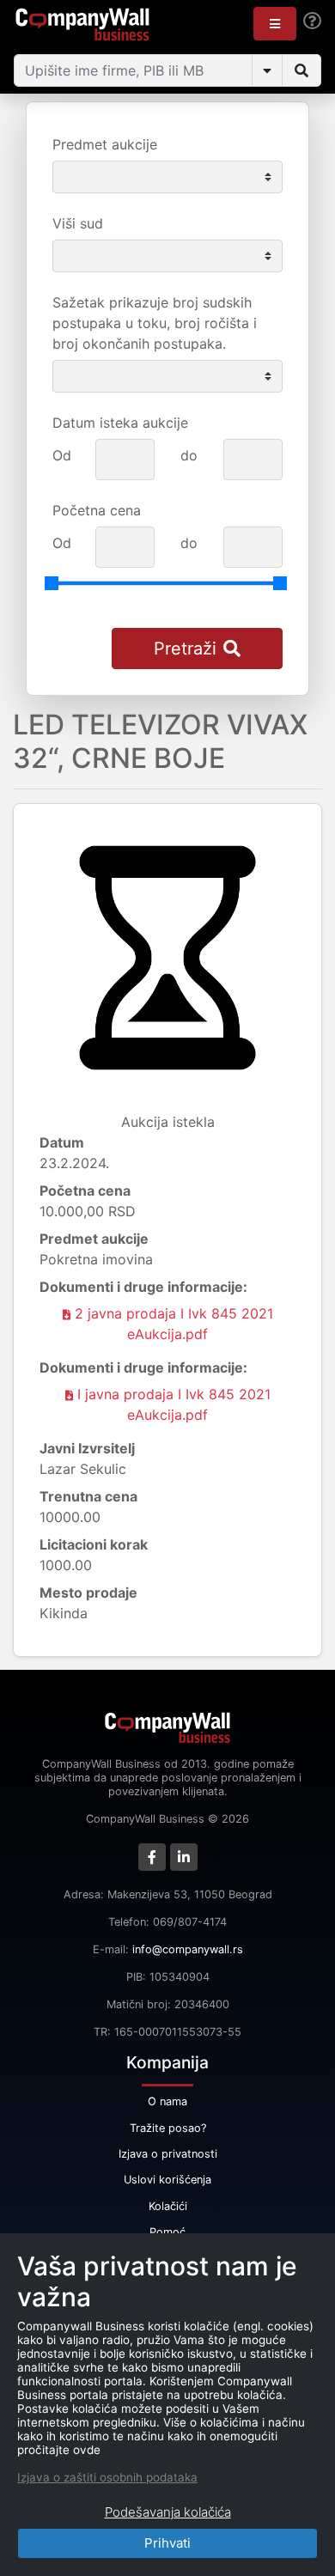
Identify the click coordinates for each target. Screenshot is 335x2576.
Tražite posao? (168, 2128)
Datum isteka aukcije (120, 423)
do (189, 455)
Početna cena (97, 510)
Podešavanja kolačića (168, 2512)
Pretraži (185, 649)
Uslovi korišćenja (167, 2180)
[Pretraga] (301, 70)
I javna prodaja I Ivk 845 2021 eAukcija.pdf (172, 1404)
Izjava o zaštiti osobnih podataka (107, 2477)
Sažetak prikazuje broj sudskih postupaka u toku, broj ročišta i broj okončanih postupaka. (155, 323)
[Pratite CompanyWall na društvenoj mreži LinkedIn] (184, 1857)
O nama (167, 2101)
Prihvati (167, 2543)
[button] (275, 24)
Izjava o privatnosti (168, 2154)
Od (62, 455)
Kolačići (168, 2206)
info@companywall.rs (188, 1949)
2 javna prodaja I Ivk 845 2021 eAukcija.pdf (172, 1324)
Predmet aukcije (105, 144)
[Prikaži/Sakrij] (267, 70)
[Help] (312, 21)
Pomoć (167, 2232)
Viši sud (78, 223)
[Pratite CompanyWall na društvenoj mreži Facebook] (152, 1857)
